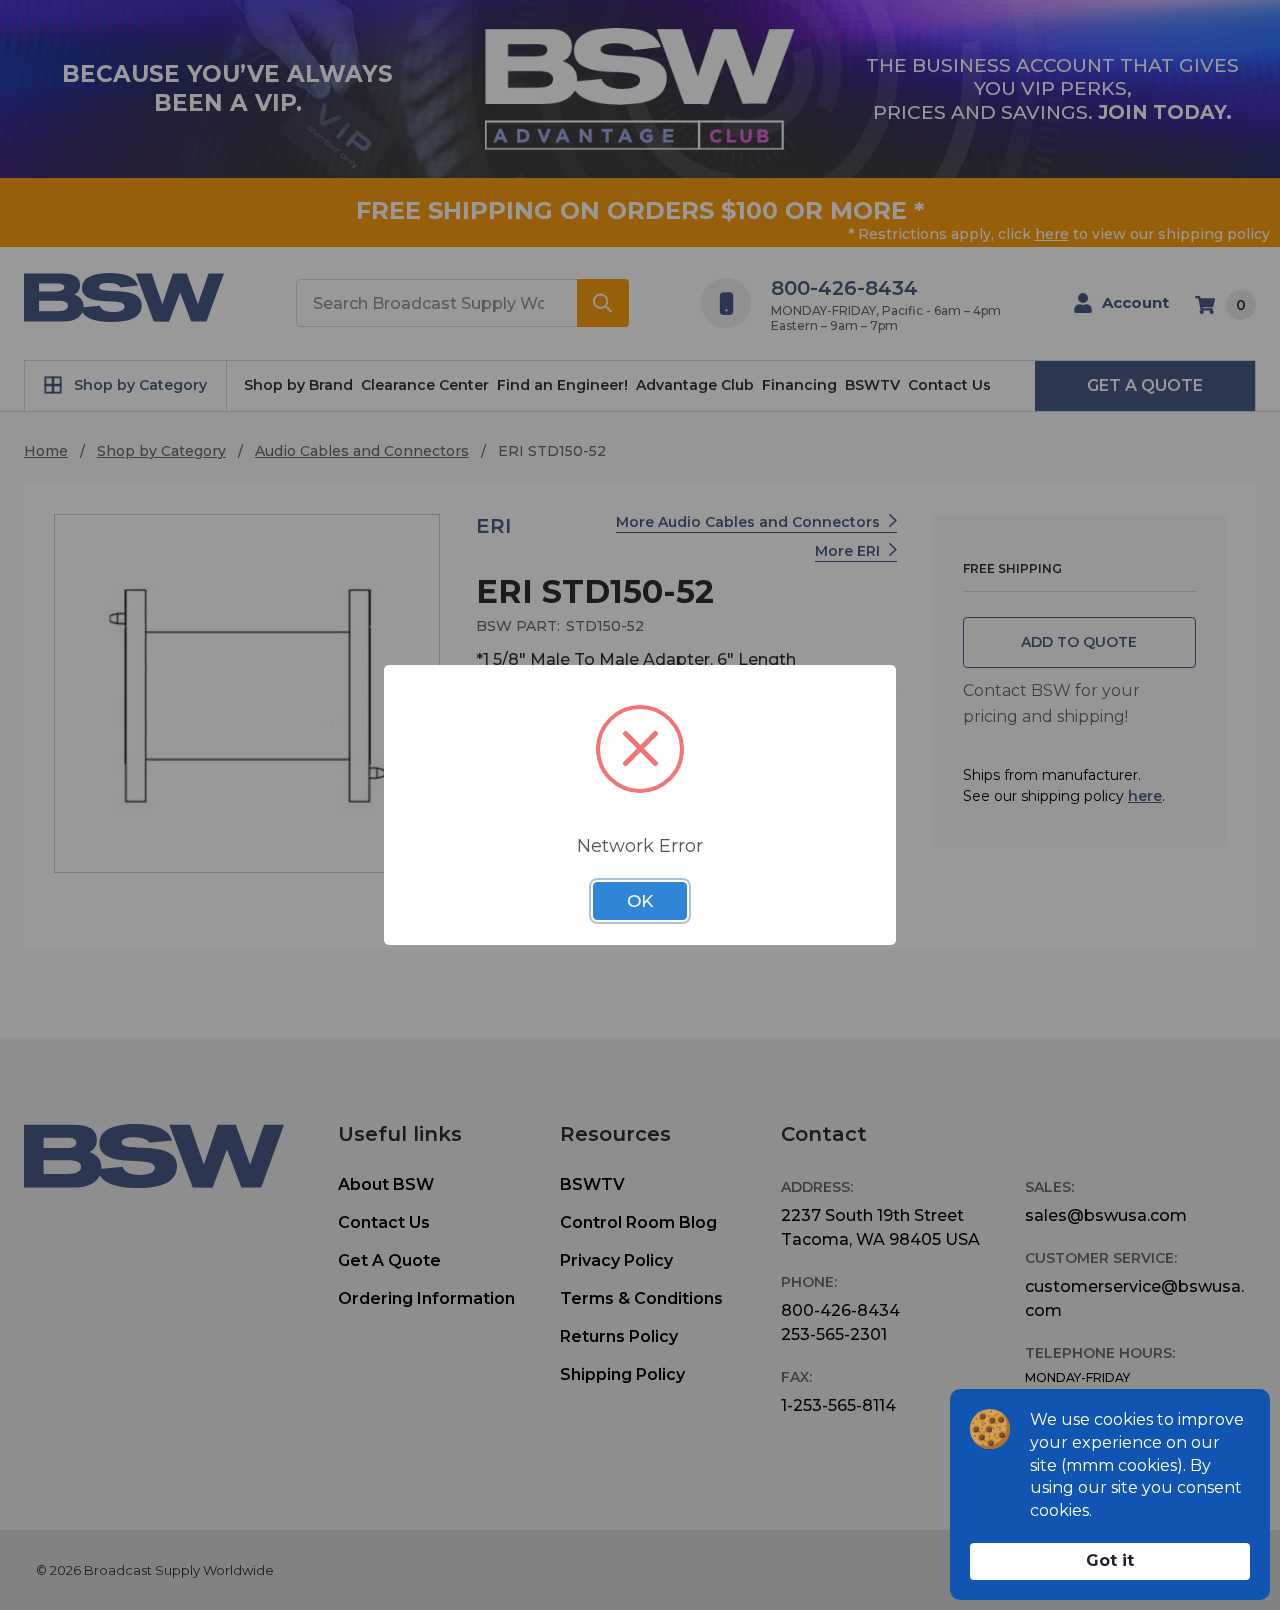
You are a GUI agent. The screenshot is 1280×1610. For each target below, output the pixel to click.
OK (640, 901)
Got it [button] (1110, 1560)
